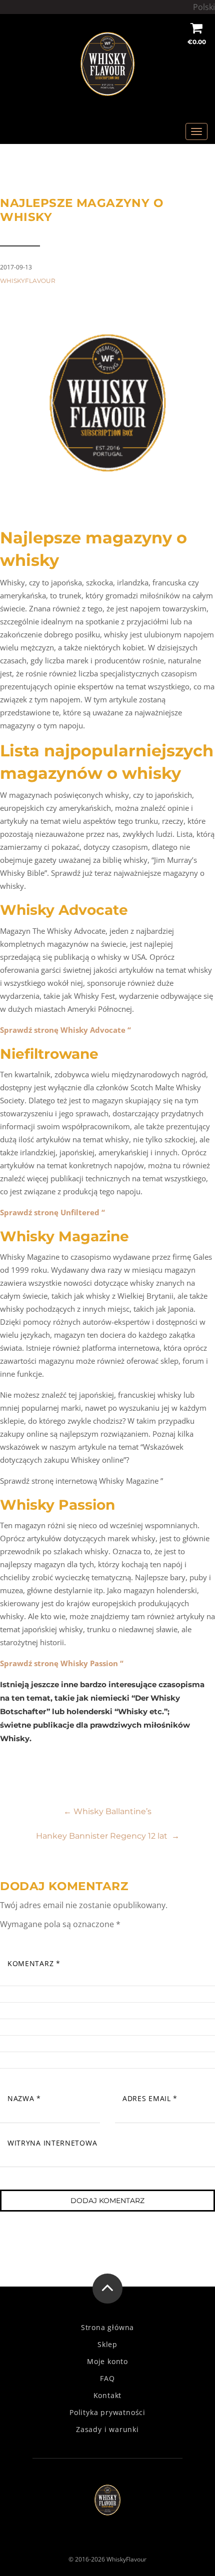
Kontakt (108, 2396)
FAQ (107, 2379)
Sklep (107, 2345)
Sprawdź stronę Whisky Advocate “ (65, 1030)
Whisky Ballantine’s (107, 1811)
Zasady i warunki (107, 2430)
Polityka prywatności (107, 2413)
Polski (204, 7)
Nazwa (24, 2098)
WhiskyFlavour (28, 281)
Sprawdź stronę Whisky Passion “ (62, 1663)
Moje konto (107, 2362)
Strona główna (107, 2328)
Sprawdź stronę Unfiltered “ (52, 1212)
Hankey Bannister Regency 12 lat (108, 1836)
